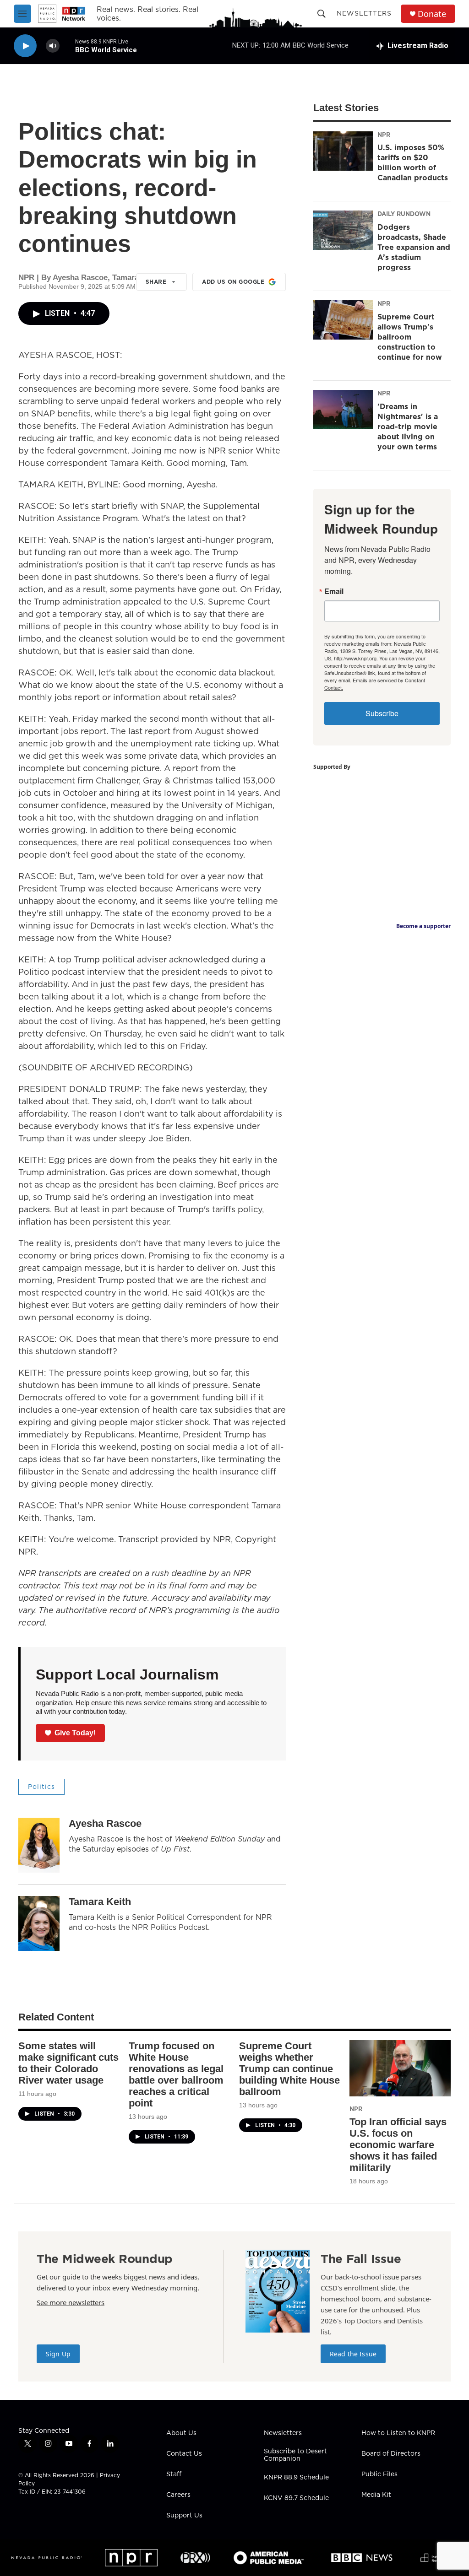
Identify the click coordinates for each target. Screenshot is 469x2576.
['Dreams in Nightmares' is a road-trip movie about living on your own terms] (343, 410)
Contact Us (184, 2454)
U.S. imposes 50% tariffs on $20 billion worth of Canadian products (413, 162)
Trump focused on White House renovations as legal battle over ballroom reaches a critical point (176, 2074)
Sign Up (58, 2354)
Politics (41, 1787)
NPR (384, 135)
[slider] (67, 46)
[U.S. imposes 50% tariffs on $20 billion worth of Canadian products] (343, 151)
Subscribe (382, 713)
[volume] (53, 46)
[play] (25, 46)
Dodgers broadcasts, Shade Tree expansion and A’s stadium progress (414, 247)
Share (156, 282)
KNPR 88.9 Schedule (296, 2478)
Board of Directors (391, 2454)
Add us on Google (233, 282)
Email (334, 591)
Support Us (184, 2516)
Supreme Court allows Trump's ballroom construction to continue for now (410, 337)
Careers (178, 2495)
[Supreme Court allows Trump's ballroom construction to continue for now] (343, 320)
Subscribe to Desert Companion (295, 2455)
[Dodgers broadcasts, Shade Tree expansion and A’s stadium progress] (343, 230)
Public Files (379, 2474)
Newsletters (364, 13)
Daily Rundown (404, 214)
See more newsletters (71, 2302)
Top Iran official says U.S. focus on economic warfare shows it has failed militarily (398, 2145)
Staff (174, 2474)
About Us (181, 2433)
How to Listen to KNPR (398, 2433)
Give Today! (75, 1733)
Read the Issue (353, 2354)
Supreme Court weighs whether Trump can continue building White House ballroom (289, 2069)
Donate (432, 14)
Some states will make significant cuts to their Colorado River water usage (68, 2063)
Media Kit (376, 2495)
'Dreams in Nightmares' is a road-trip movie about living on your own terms (408, 427)
